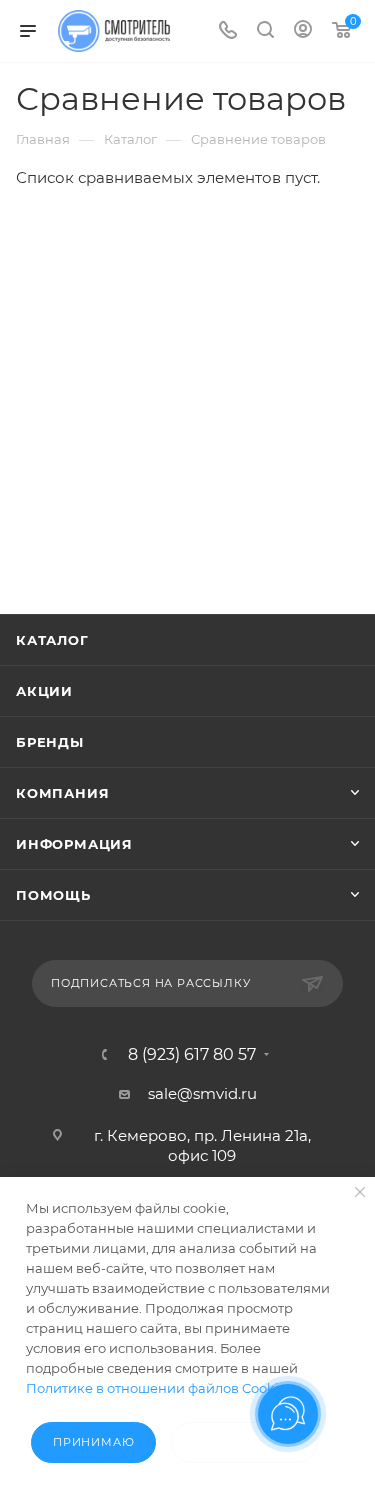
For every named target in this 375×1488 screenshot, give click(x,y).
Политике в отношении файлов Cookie (156, 1388)
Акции (44, 691)
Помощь (53, 895)
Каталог (52, 640)
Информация (74, 844)
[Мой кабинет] (303, 31)
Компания (62, 793)
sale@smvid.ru (202, 1093)
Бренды (50, 742)
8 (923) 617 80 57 (192, 1055)
